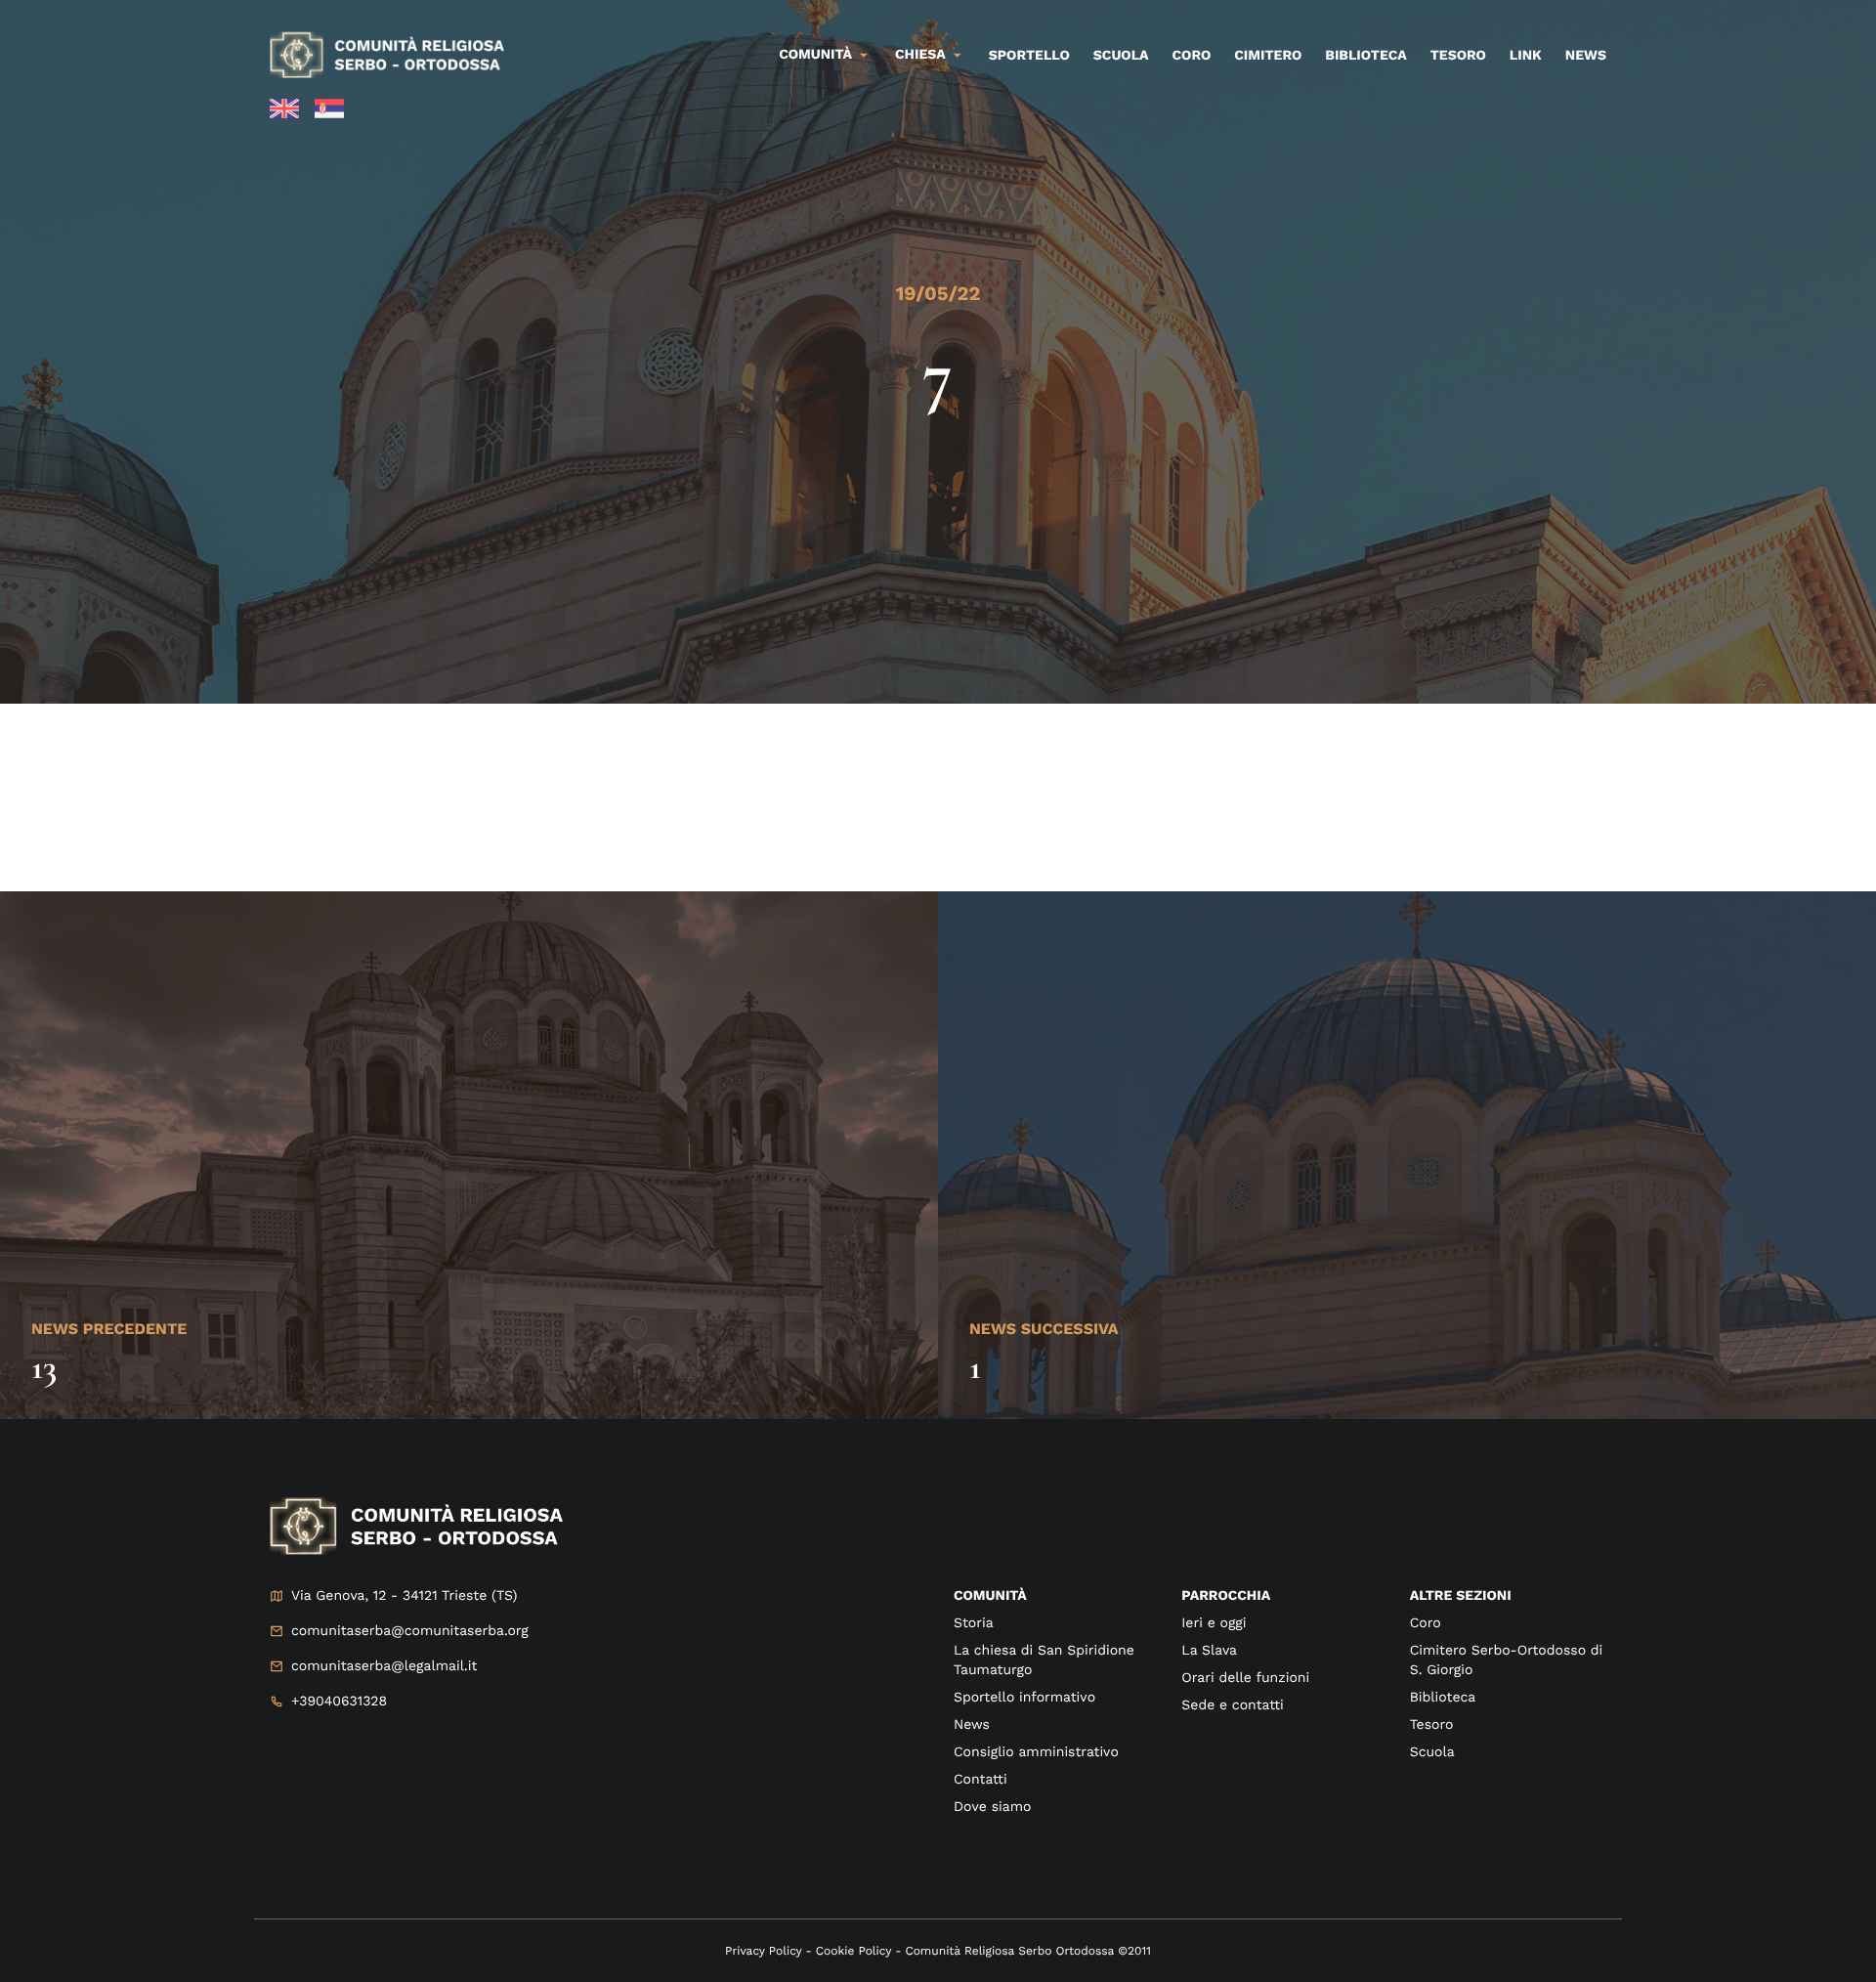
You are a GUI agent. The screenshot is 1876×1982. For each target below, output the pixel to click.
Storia (974, 1623)
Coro (1192, 56)
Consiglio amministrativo (1036, 1752)
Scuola (1121, 56)
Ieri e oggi (1214, 1623)
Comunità (815, 55)
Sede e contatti (1232, 1705)
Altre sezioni (1461, 1596)
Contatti (981, 1780)
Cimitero (1268, 56)
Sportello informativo (1024, 1698)
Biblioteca (1365, 56)
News (1586, 56)
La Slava (1209, 1651)
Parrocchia (1226, 1596)
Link (1526, 56)
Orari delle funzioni (1245, 1678)
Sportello (1029, 56)
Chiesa (920, 55)
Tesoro (1458, 56)
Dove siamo (992, 1807)
